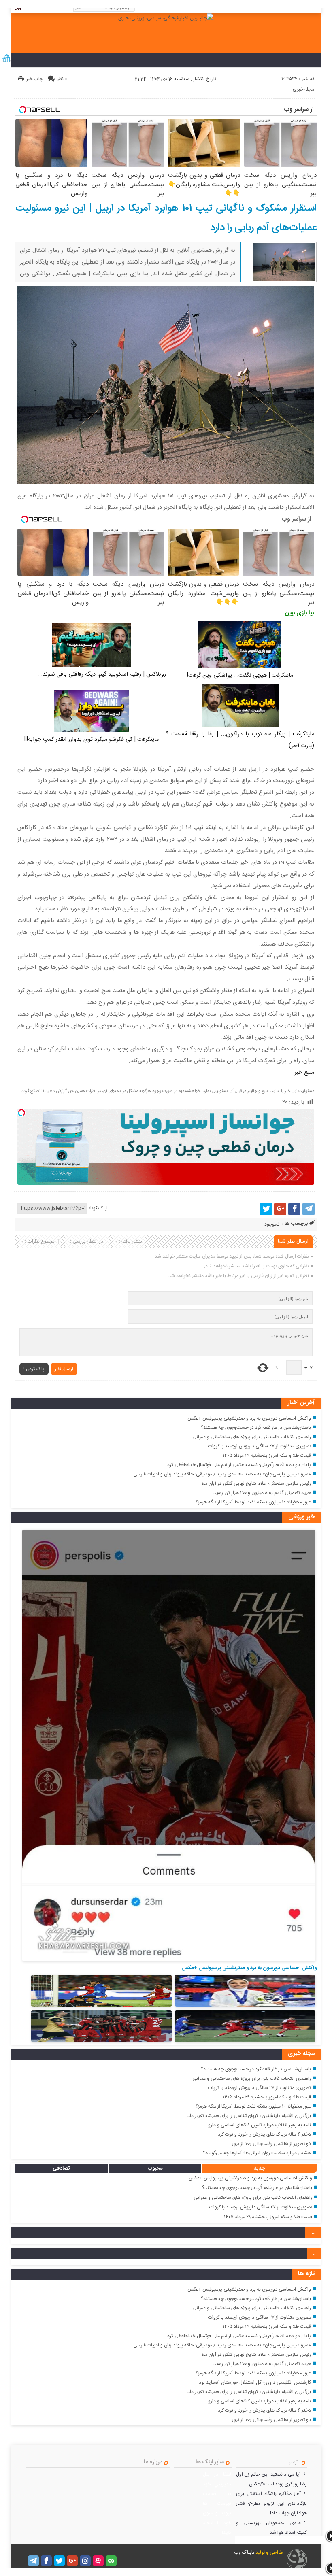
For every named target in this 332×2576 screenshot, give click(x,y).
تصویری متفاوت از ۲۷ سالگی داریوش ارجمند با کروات (260, 1446)
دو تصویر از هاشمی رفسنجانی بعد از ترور (271, 2144)
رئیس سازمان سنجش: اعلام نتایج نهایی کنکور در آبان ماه (256, 1484)
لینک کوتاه (98, 1208)
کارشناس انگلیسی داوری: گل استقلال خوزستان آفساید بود (255, 2383)
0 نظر (62, 79)
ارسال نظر (64, 1369)
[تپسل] (21, 1113)
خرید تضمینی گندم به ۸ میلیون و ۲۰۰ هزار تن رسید (262, 1493)
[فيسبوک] (294, 1209)
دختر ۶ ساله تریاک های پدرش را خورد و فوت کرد (264, 2134)
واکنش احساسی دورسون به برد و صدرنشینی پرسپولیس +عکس (249, 1418)
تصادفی (61, 2168)
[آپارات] (98, 2561)
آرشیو (293, 2463)
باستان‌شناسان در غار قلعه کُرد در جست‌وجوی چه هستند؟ (256, 1428)
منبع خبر (304, 1073)
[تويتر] (266, 1209)
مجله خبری (303, 89)
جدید (260, 2168)
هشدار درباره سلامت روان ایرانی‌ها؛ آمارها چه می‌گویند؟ (257, 2153)
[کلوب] (111, 2561)
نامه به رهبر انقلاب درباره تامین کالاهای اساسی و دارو (260, 2125)
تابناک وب (244, 2553)
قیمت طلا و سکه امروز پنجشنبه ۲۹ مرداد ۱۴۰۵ (267, 1456)
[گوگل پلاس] (280, 1209)
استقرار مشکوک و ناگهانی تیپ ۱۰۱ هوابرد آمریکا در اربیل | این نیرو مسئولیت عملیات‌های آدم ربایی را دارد (166, 218)
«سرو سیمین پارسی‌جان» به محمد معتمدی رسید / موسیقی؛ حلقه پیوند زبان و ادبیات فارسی (222, 1474)
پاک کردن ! (34, 1369)
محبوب (155, 2168)
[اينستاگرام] (85, 2561)
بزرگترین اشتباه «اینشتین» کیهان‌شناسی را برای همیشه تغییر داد (249, 2116)
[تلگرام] (309, 1209)
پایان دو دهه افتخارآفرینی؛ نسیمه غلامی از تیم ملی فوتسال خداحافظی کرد (239, 1465)
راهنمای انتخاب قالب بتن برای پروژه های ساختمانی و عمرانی (252, 1437)
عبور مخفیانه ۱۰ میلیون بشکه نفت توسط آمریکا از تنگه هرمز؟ (253, 1502)
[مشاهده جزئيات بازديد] (6, 62)
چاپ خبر (35, 79)
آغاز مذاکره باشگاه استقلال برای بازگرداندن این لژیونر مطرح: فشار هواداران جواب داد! (272, 2504)
